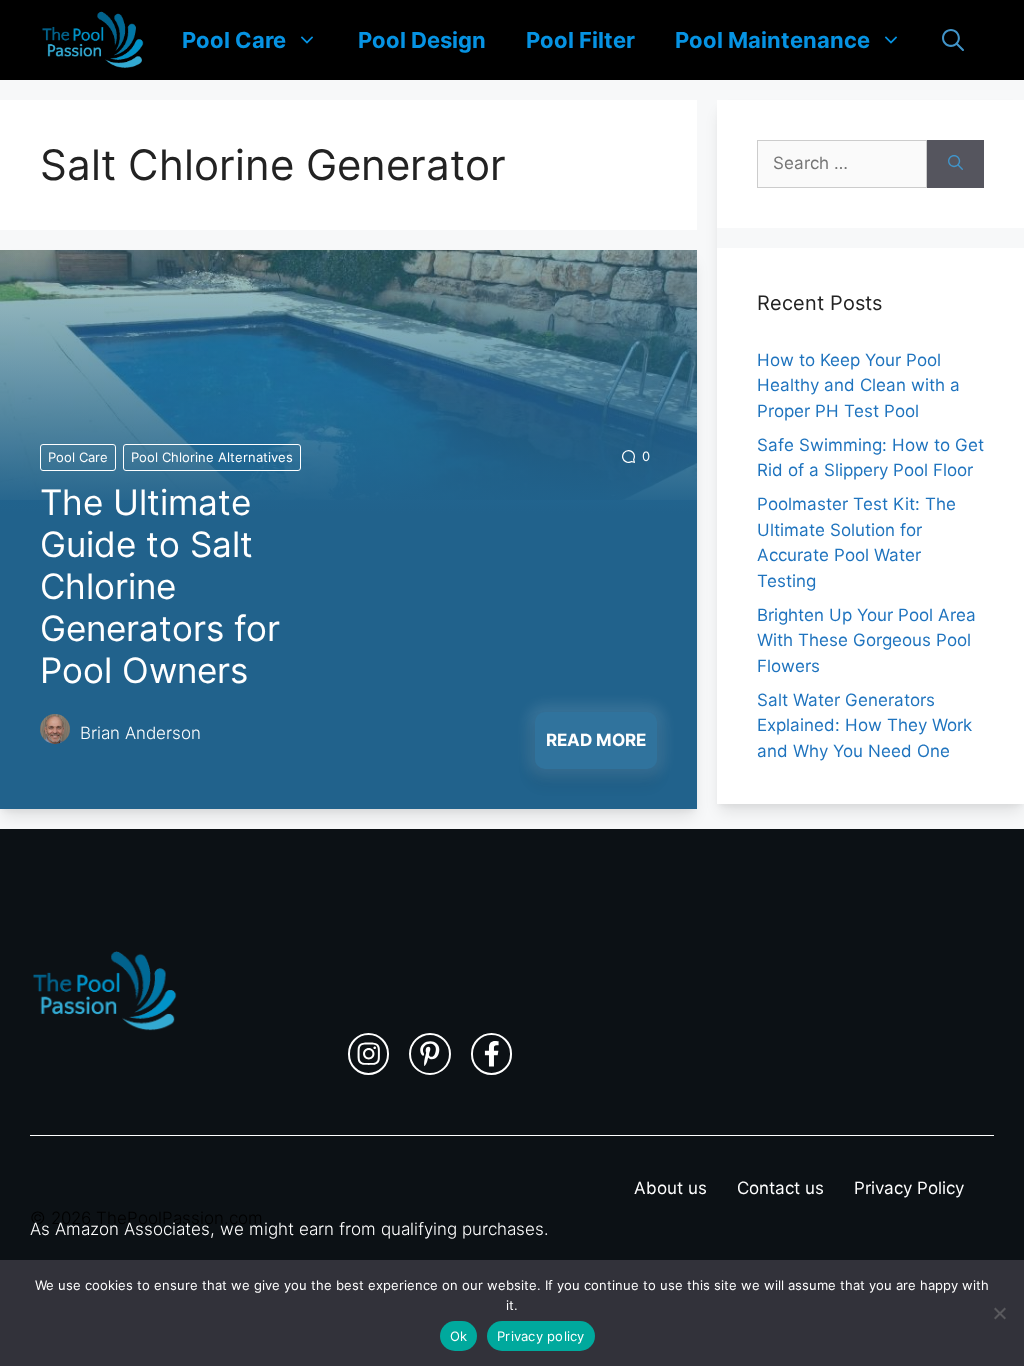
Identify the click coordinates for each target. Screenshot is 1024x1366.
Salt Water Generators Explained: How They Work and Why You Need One (864, 725)
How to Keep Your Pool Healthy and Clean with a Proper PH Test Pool (858, 385)
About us (670, 1188)
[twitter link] (430, 1054)
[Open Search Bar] (953, 40)
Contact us (780, 1188)
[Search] (955, 164)
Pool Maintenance (772, 40)
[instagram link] (369, 1054)
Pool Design (422, 40)
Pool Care (234, 40)
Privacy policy (541, 1336)
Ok (459, 1336)
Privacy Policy (909, 1188)
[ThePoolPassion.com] (93, 40)
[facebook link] (492, 1054)
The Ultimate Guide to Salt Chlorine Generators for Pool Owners (160, 586)
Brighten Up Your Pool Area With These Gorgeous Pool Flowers (866, 640)
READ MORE (596, 740)
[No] (999, 1313)
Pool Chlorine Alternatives (212, 457)
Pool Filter (580, 40)
